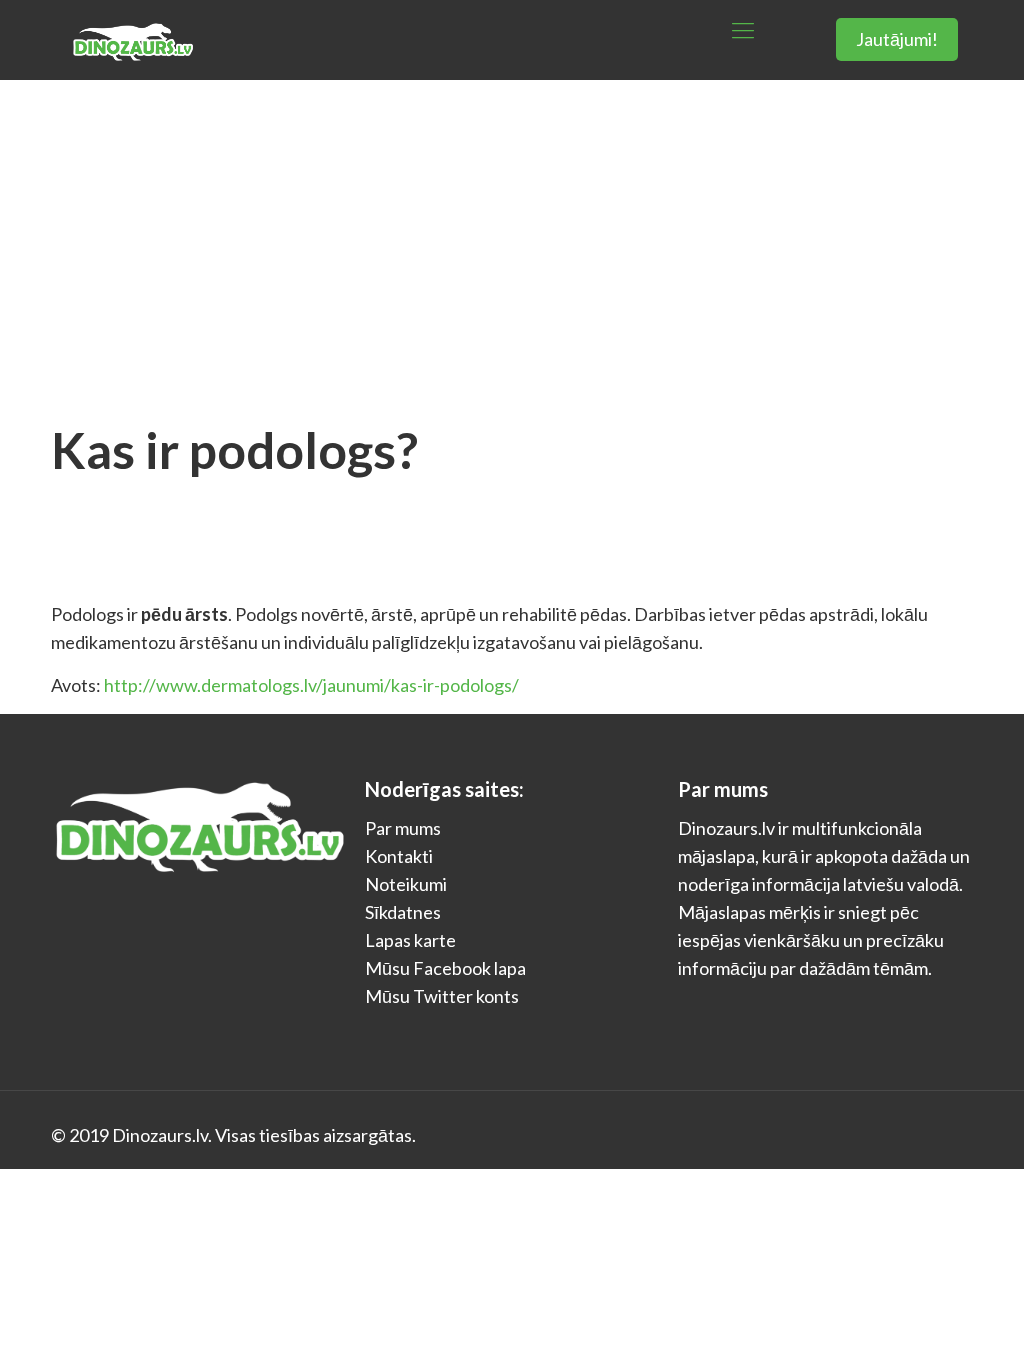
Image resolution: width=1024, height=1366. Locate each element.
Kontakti (399, 856)
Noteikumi (406, 884)
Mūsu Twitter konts (442, 996)
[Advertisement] (512, 230)
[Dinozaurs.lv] (132, 30)
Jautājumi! (897, 39)
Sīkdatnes (403, 912)
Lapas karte (410, 940)
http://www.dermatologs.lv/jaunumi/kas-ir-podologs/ (311, 685)
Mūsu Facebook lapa (445, 968)
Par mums (403, 828)
